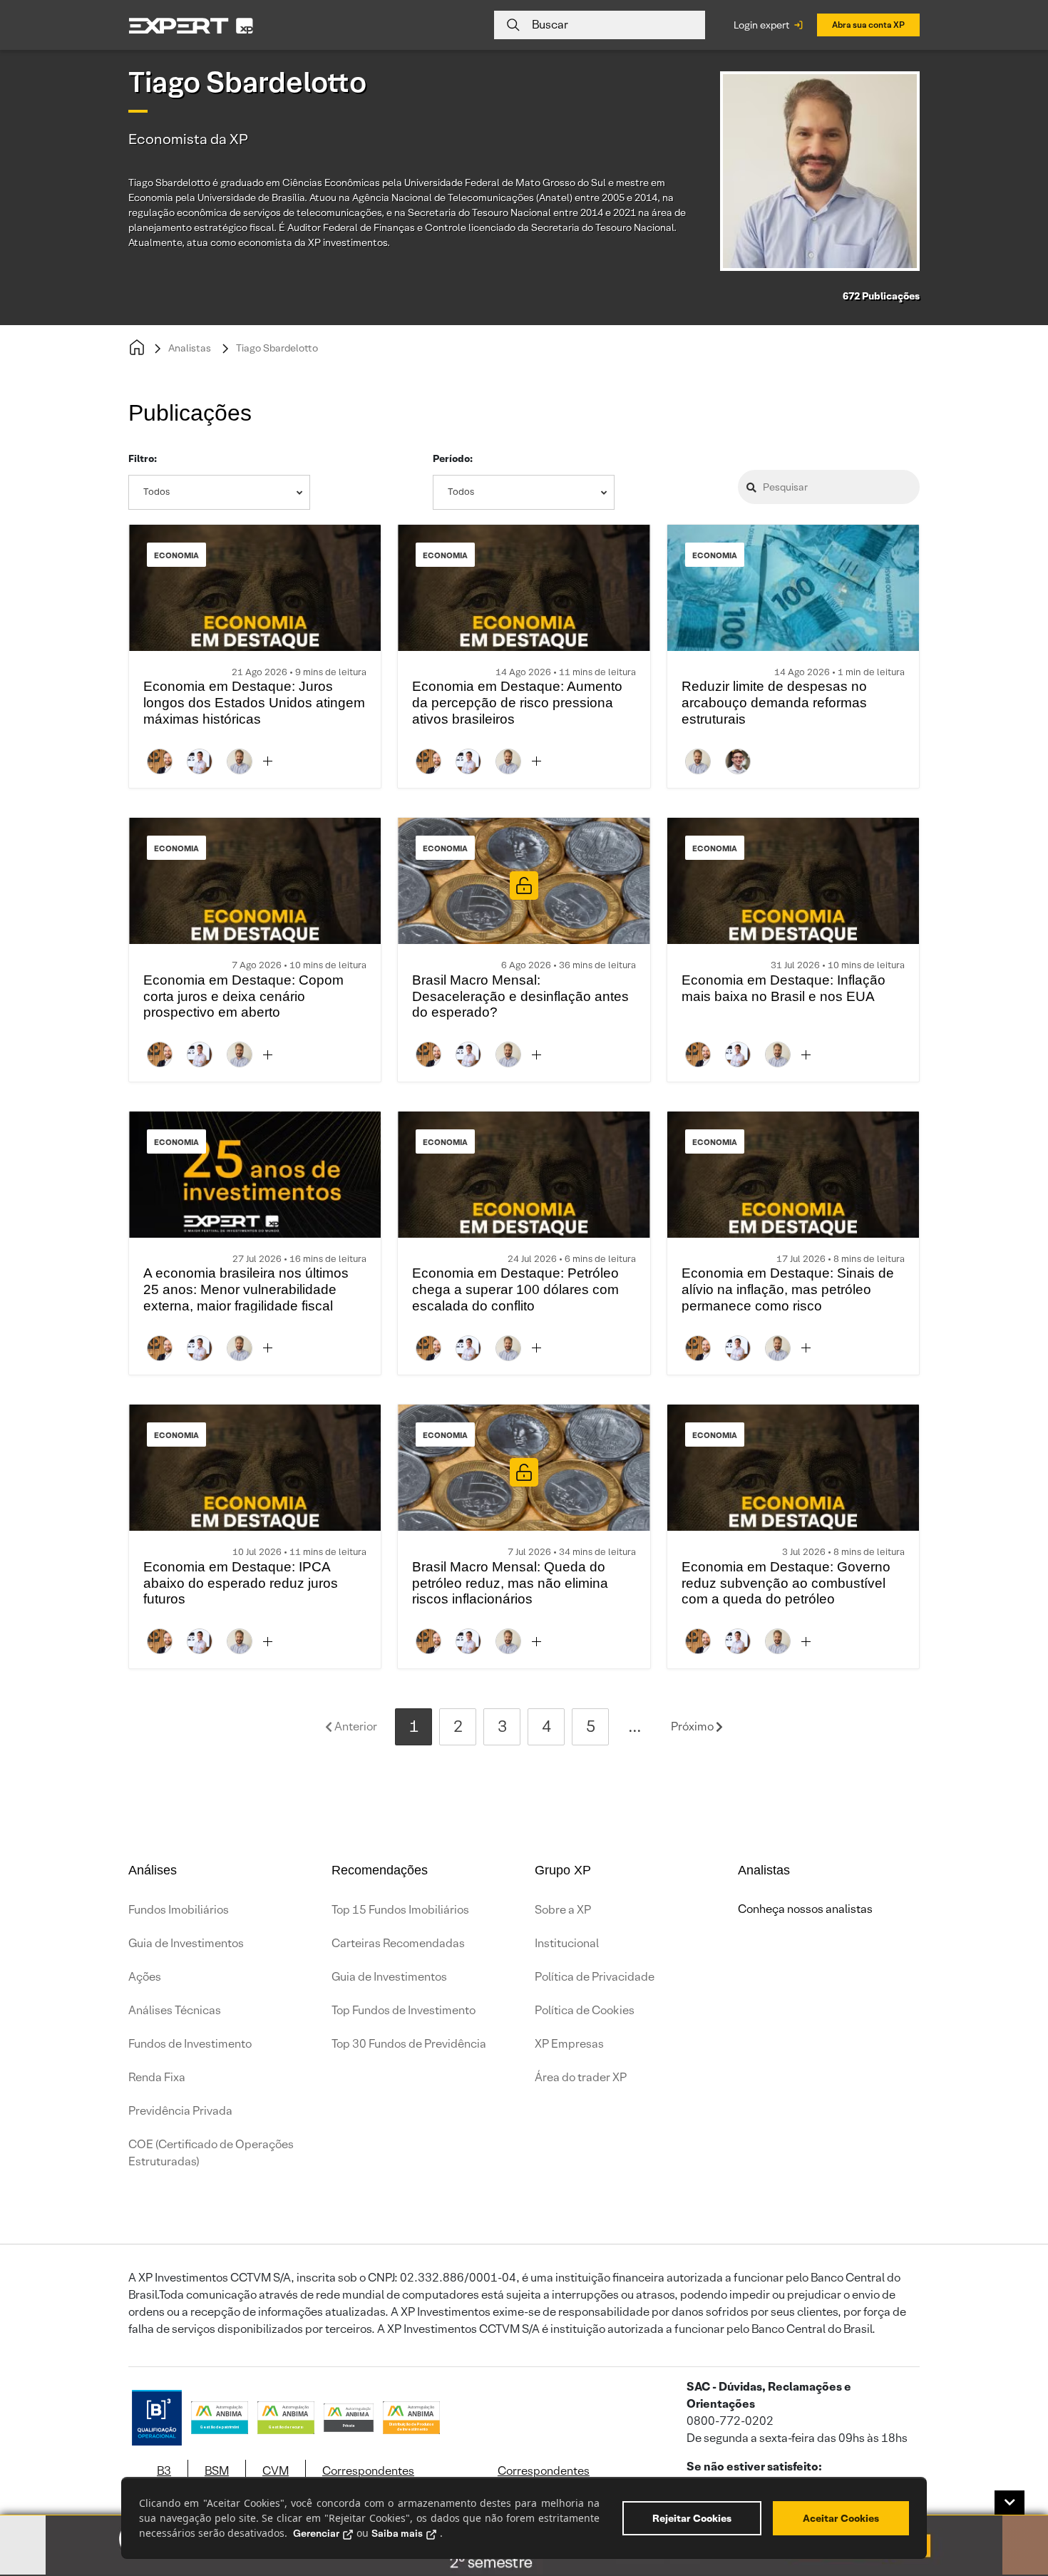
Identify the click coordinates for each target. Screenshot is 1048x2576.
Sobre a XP (563, 1910)
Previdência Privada (180, 2111)
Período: (453, 458)
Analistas (190, 348)
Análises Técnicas (175, 2010)
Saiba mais (397, 2533)
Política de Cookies (585, 2010)
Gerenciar (316, 2533)
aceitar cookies (841, 2518)
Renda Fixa (157, 2077)
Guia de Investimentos (186, 1943)
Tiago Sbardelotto (277, 348)
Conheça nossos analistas (805, 1909)
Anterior (355, 1726)
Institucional (567, 1943)
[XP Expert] (191, 25)
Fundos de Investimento (190, 2044)
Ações (145, 1977)
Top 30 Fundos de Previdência (409, 2044)
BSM (217, 2471)
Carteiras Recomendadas (398, 1943)
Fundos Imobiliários (179, 1910)
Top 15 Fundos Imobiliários (400, 1910)
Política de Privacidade (595, 1977)
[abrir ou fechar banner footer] (1010, 2503)
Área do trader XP (581, 2077)
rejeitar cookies (692, 2518)
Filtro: (143, 458)
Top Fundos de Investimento (404, 2010)
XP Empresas (569, 2044)
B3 (164, 2471)
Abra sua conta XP (868, 25)
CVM (276, 2471)
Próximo (693, 1726)
